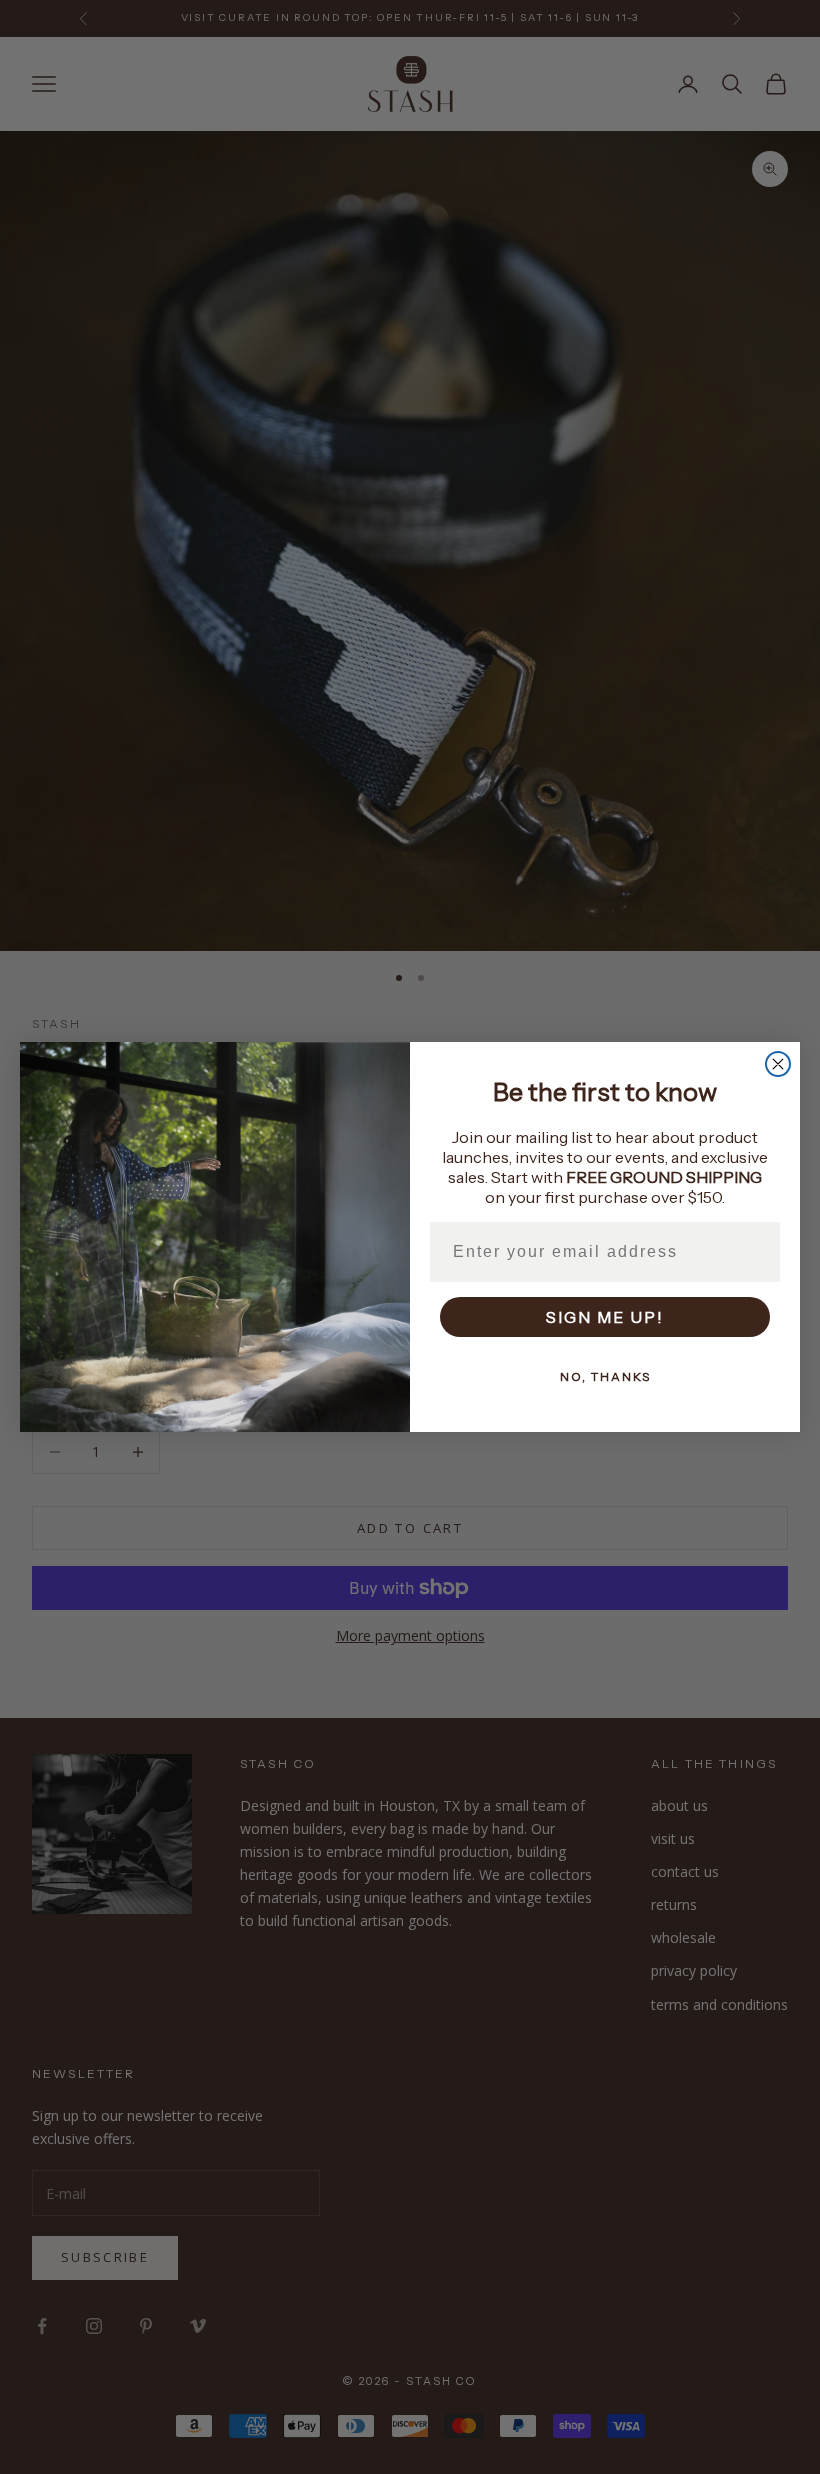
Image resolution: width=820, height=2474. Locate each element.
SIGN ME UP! (605, 1317)
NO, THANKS (605, 1376)
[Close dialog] (778, 1064)
